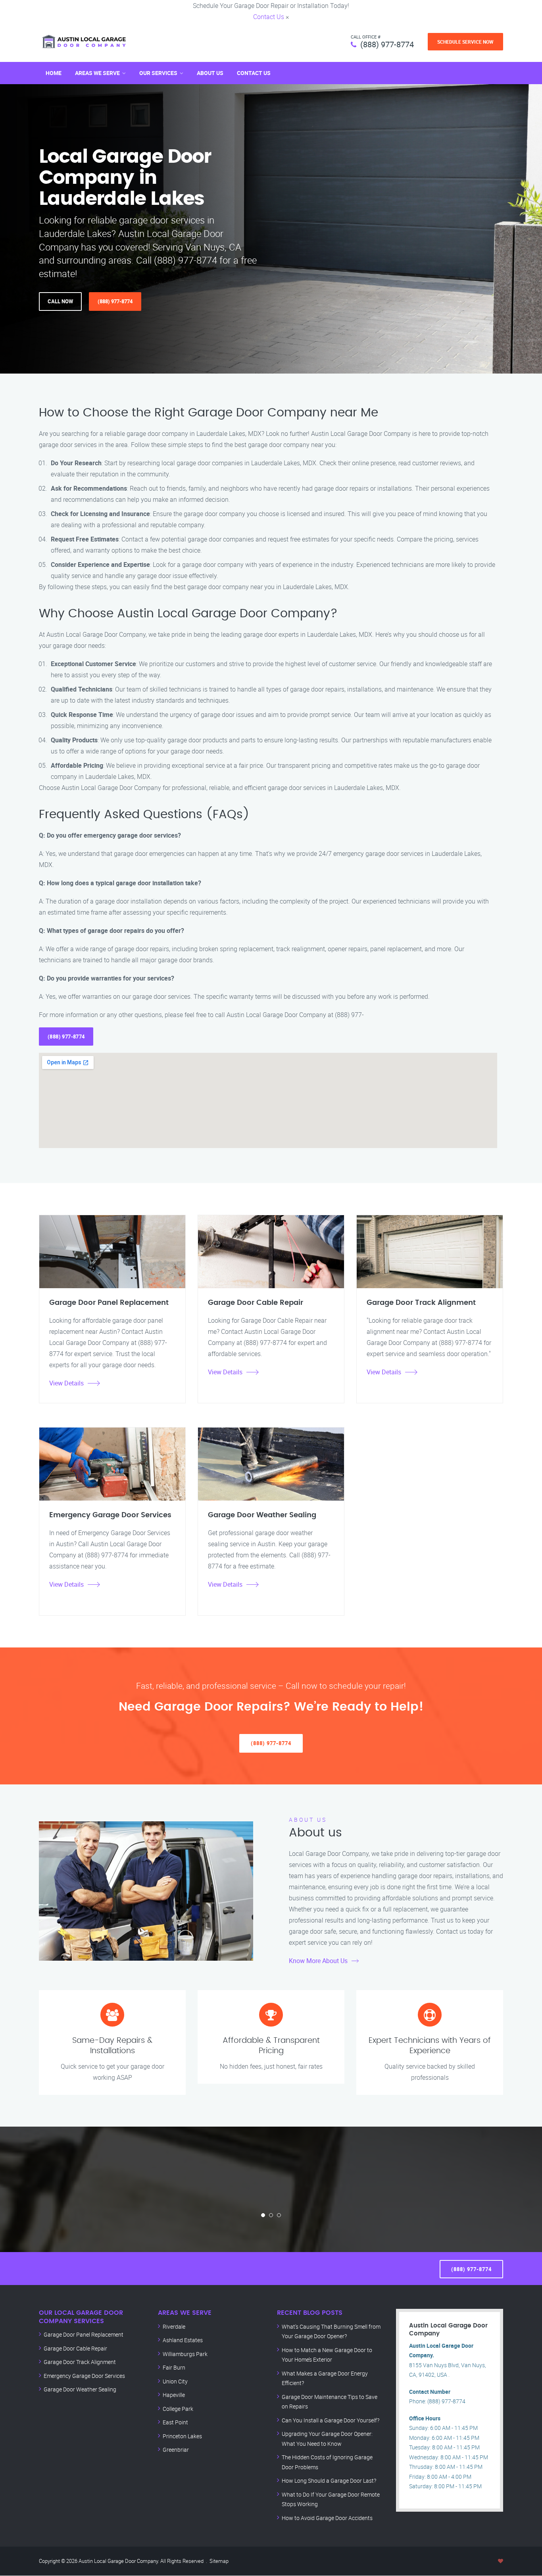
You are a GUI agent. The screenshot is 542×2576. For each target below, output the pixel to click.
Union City (175, 2381)
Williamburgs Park (185, 2354)
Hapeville (174, 2395)
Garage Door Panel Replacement (84, 2334)
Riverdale (174, 2326)
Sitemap (219, 2561)
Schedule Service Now (465, 42)
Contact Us (269, 17)
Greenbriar (176, 2450)
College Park (178, 2409)
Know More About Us (318, 1961)
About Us (210, 73)
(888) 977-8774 (387, 44)
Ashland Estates (183, 2340)
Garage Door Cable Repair (75, 2348)
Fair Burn (174, 2367)
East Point (175, 2422)
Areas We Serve (97, 73)
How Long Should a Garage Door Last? (329, 2481)
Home (54, 73)
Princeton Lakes (182, 2436)
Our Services (158, 73)
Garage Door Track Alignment (80, 2362)
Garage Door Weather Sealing (80, 2389)
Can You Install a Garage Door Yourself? (331, 2420)
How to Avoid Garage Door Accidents (327, 2518)
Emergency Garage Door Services (84, 2376)
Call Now (60, 301)
